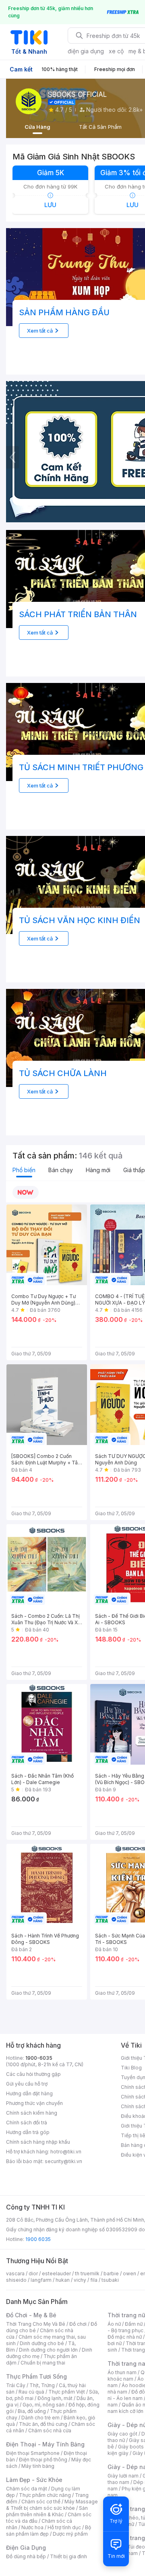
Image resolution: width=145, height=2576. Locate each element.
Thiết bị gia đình (68, 2556)
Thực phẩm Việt (67, 2392)
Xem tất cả (40, 331)
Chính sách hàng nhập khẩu (38, 2142)
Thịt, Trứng (42, 2385)
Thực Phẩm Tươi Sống (36, 2376)
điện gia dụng (86, 51)
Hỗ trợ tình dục (64, 2527)
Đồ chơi (78, 2324)
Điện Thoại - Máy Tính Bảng (45, 2444)
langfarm (41, 2280)
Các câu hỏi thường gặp (33, 2074)
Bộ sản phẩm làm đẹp (49, 2531)
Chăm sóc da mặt (27, 2489)
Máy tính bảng (38, 2466)
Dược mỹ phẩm (70, 2534)
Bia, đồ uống (32, 2411)
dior (33, 2273)
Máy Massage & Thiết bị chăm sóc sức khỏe (52, 2505)
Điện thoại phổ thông (43, 2460)
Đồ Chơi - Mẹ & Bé (31, 2315)
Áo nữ (114, 2324)
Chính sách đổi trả (27, 2123)
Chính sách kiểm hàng (32, 2113)
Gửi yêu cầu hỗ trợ (27, 2084)
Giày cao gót (122, 2434)
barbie (111, 2273)
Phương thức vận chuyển (34, 2103)
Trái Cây (16, 2385)
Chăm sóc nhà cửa (50, 2430)
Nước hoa (32, 2527)
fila (94, 2280)
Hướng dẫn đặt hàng (29, 2093)
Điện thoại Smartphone (33, 2453)
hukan (63, 2280)
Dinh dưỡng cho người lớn (48, 2350)
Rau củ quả (31, 2392)
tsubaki (110, 2280)
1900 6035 (38, 2239)
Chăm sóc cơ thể (41, 2502)
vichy (80, 2280)
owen (129, 2273)
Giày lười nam (123, 2476)
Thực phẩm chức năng (45, 2495)
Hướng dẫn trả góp (28, 2132)
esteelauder (56, 2273)
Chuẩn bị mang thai (43, 2363)
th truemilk (87, 2273)
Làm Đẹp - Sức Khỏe (34, 2480)
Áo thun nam (122, 2372)
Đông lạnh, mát (55, 2398)
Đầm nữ (134, 2324)
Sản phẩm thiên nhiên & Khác (47, 2511)
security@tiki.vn (63, 2161)
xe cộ (116, 51)
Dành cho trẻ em (40, 2418)
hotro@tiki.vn (66, 2152)
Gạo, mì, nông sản (43, 2405)
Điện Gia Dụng (26, 2548)
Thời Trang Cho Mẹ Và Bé (36, 2324)
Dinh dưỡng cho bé (42, 2343)
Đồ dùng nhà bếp (26, 2556)
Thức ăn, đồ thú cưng (43, 2424)
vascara (15, 2273)
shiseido (16, 2280)
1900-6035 (39, 2058)
